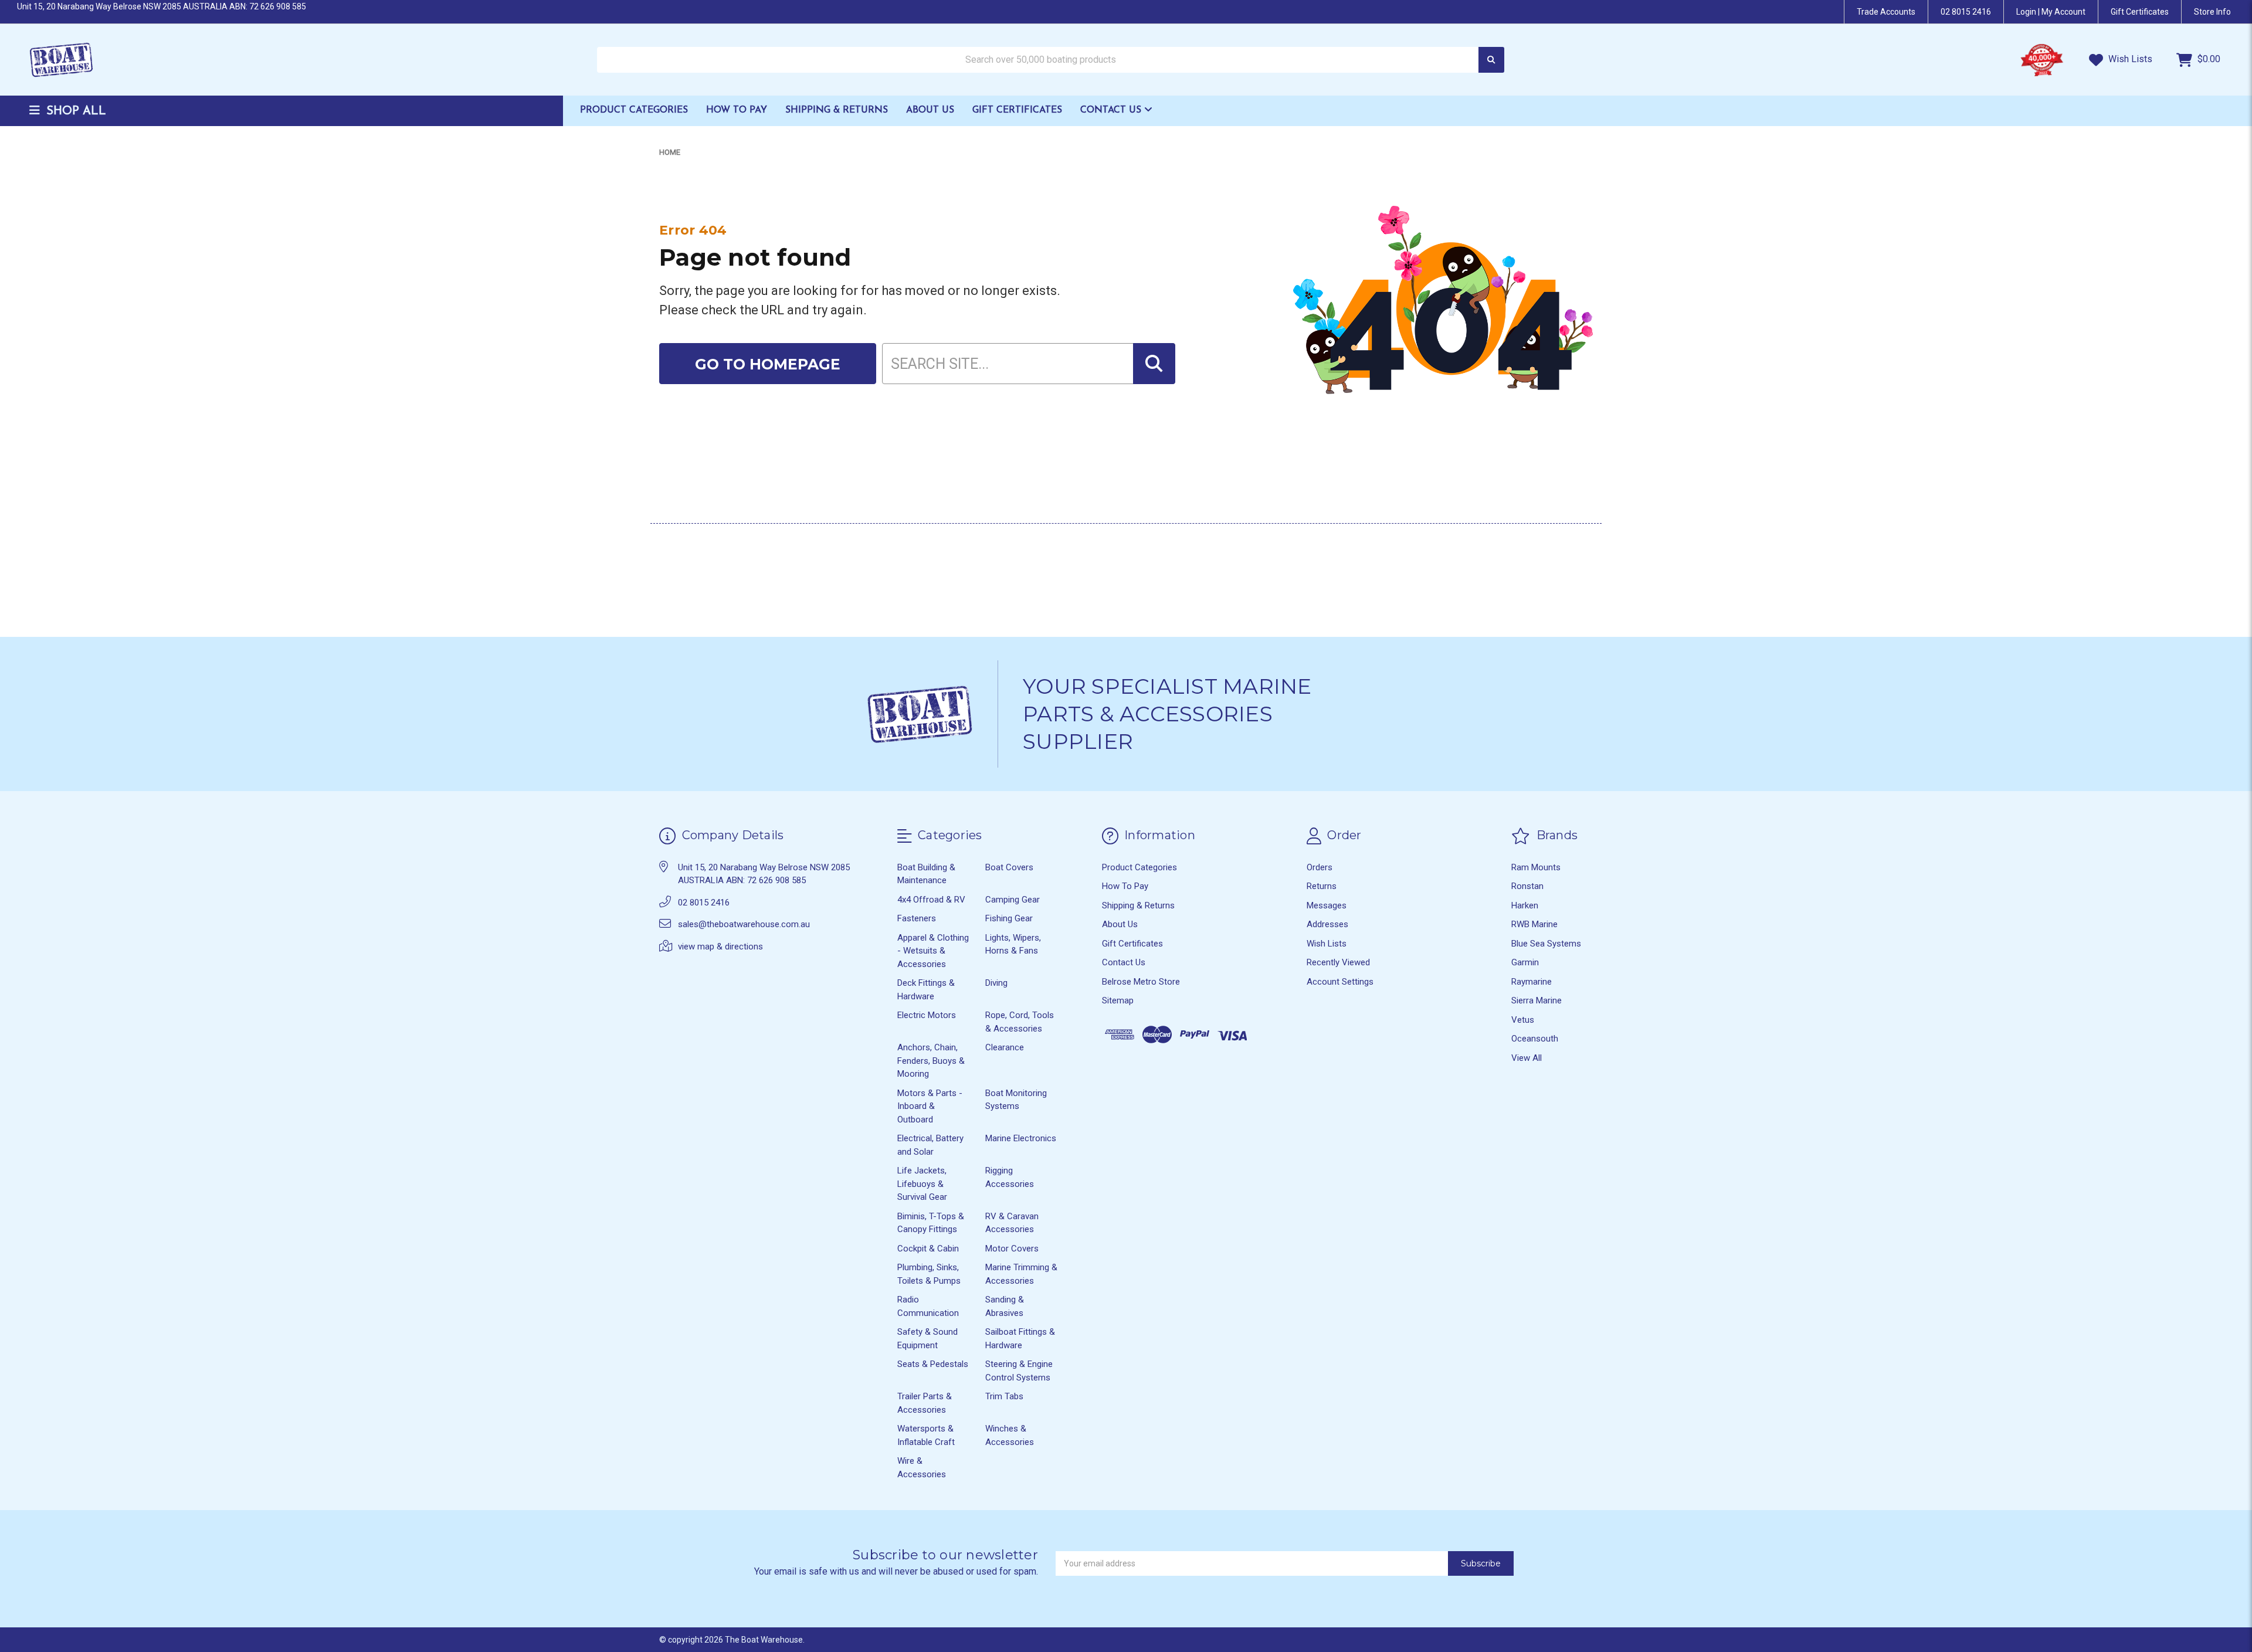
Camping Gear (1013, 900)
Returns (1322, 886)
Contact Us (1112, 110)
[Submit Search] (1491, 60)
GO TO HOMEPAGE (768, 364)
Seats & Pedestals (933, 1364)
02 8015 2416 (1966, 12)
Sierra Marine (1537, 1000)
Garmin (1525, 962)
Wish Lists (2129, 59)
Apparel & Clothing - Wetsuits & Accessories (933, 951)
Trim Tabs (1004, 1396)
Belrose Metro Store (1141, 982)
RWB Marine (1534, 924)
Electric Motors (927, 1015)
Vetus (1523, 1020)
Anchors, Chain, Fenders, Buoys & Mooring (931, 1061)
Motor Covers (1012, 1249)
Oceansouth (1535, 1039)
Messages (1327, 905)
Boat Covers (1009, 867)
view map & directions (720, 947)
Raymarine (1532, 982)
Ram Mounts (1536, 867)
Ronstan (1527, 886)
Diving (996, 983)
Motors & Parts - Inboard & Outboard (930, 1106)
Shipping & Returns (837, 110)
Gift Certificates (1017, 110)
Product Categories (634, 110)
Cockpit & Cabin (928, 1249)
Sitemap (1118, 1000)
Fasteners (917, 918)
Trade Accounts (1886, 12)
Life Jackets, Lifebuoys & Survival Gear (922, 1184)
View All (1527, 1058)
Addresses (1327, 924)
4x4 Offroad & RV (931, 900)
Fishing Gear (1009, 918)
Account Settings (1340, 982)
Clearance (1005, 1047)
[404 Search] (1154, 364)
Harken (1525, 905)
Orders (1320, 867)
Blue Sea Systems (1546, 944)
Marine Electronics (1021, 1138)
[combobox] (1051, 60)
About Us (930, 110)
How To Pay (737, 110)
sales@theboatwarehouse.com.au (744, 924)
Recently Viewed (1338, 962)
